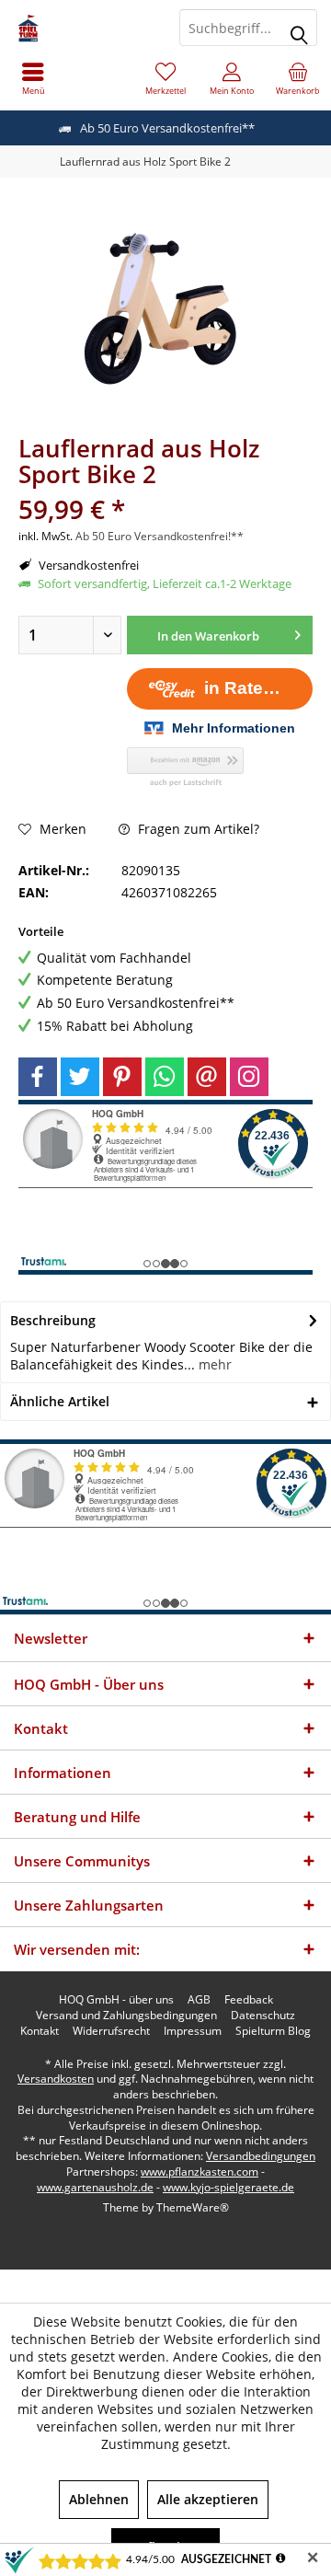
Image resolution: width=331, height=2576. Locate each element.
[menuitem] (33, 78)
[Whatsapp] (165, 1077)
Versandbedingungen (261, 2156)
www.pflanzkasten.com (200, 2172)
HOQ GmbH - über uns (116, 2000)
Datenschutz (263, 2016)
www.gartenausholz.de (95, 2187)
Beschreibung (53, 1320)
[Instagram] (249, 1077)
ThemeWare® (193, 2207)
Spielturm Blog (273, 2031)
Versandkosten (56, 2079)
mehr (213, 1364)
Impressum (193, 2031)
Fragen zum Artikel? (197, 829)
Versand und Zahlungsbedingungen (126, 2016)
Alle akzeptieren (208, 2499)
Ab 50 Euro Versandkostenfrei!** (160, 536)
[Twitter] (80, 1077)
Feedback (249, 2000)
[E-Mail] (207, 1077)
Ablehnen (99, 2499)
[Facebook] (38, 1077)
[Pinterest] (122, 1077)
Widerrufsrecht (111, 2031)
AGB (199, 2000)
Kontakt (40, 2031)
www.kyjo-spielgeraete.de (228, 2187)
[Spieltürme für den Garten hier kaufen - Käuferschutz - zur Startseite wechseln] (83, 28)
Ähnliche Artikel (60, 1401)
